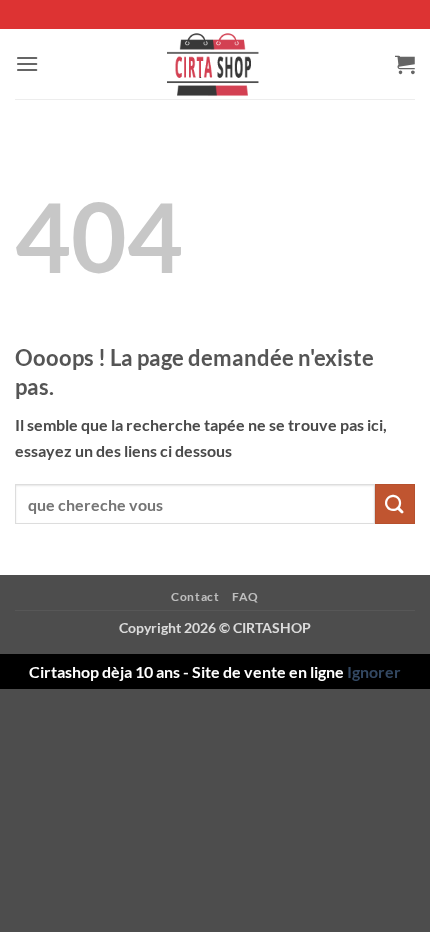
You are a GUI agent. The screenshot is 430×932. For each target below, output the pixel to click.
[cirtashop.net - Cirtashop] (215, 64)
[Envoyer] (395, 503)
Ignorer (374, 671)
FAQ (245, 596)
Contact (195, 596)
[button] (27, 63)
